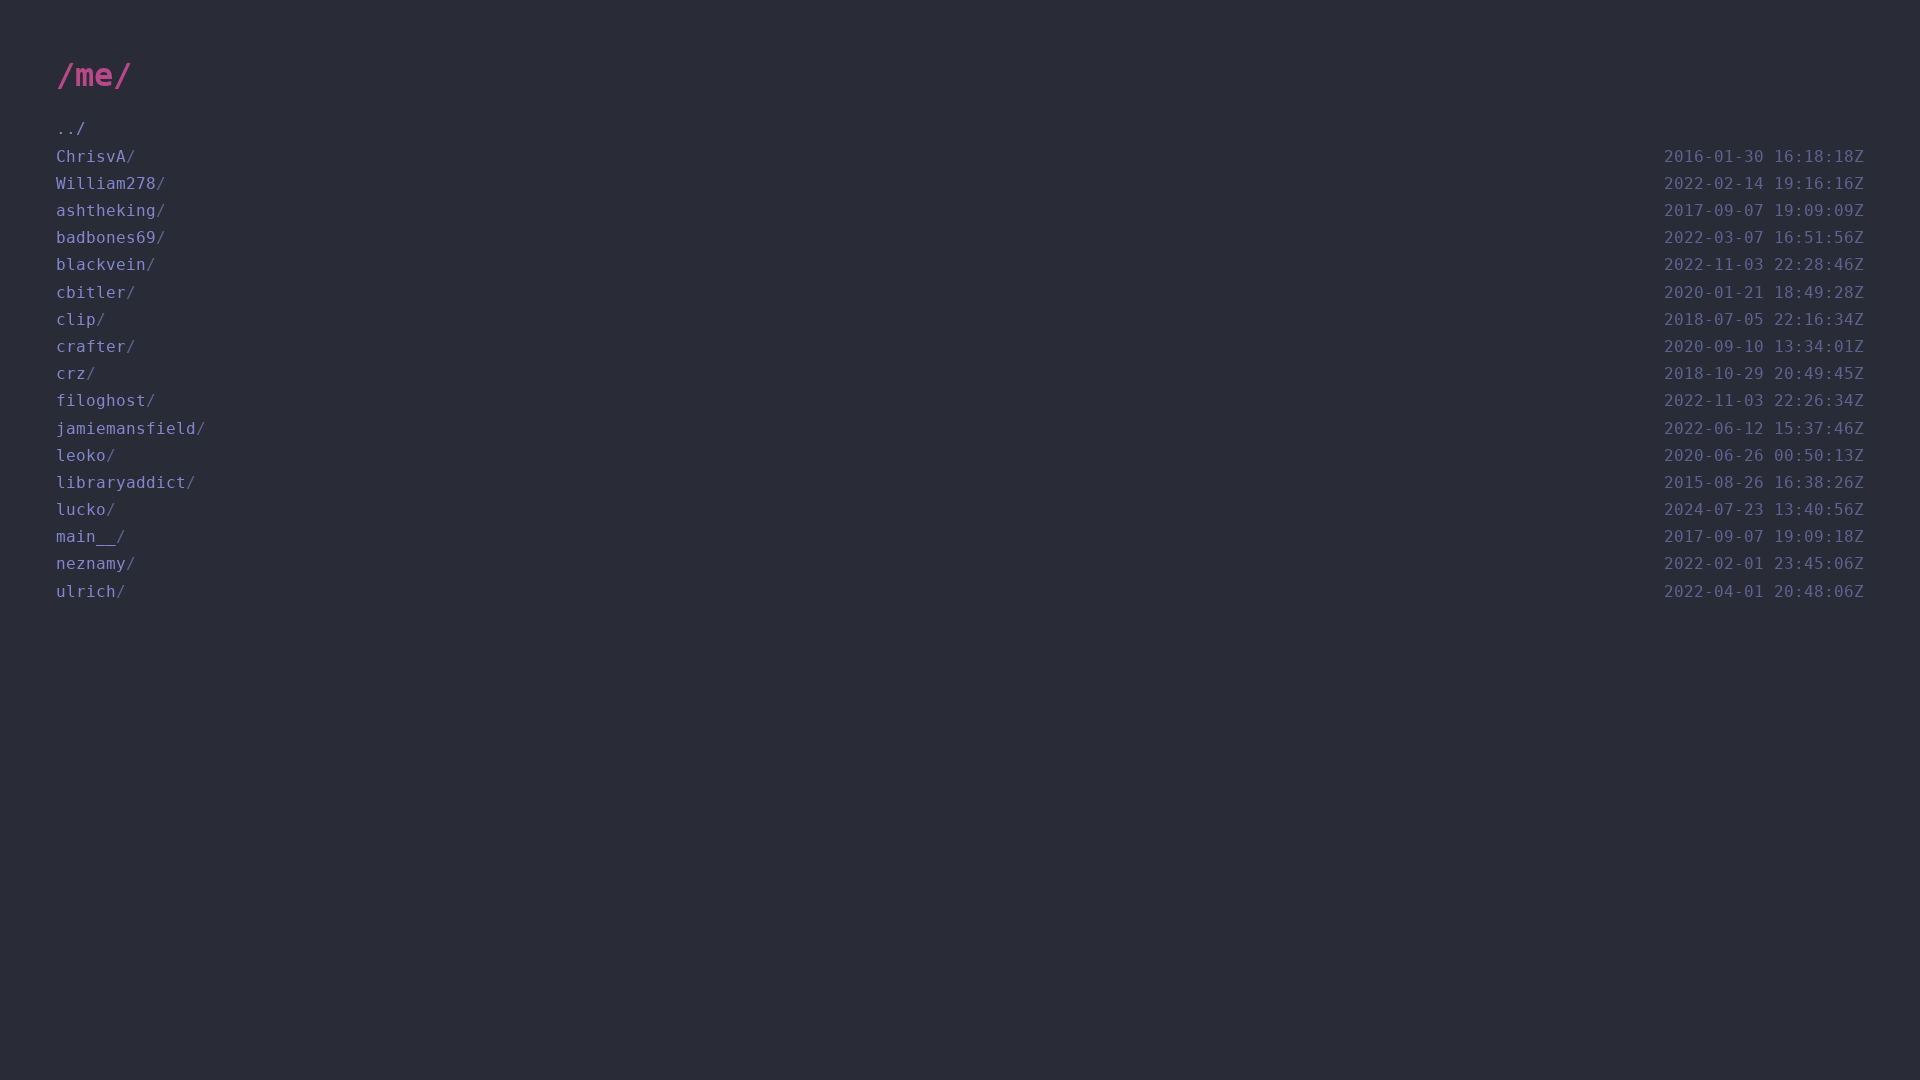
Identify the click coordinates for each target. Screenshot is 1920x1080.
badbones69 (960, 237)
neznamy (960, 563)
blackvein (960, 264)
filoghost (960, 400)
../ (71, 128)
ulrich (960, 591)
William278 (960, 183)
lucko (960, 509)
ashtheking (960, 210)
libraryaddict (960, 482)
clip (960, 319)
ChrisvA (960, 156)
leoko (960, 455)
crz (960, 373)
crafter (960, 346)
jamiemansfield (960, 428)
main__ (960, 536)
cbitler (960, 292)
